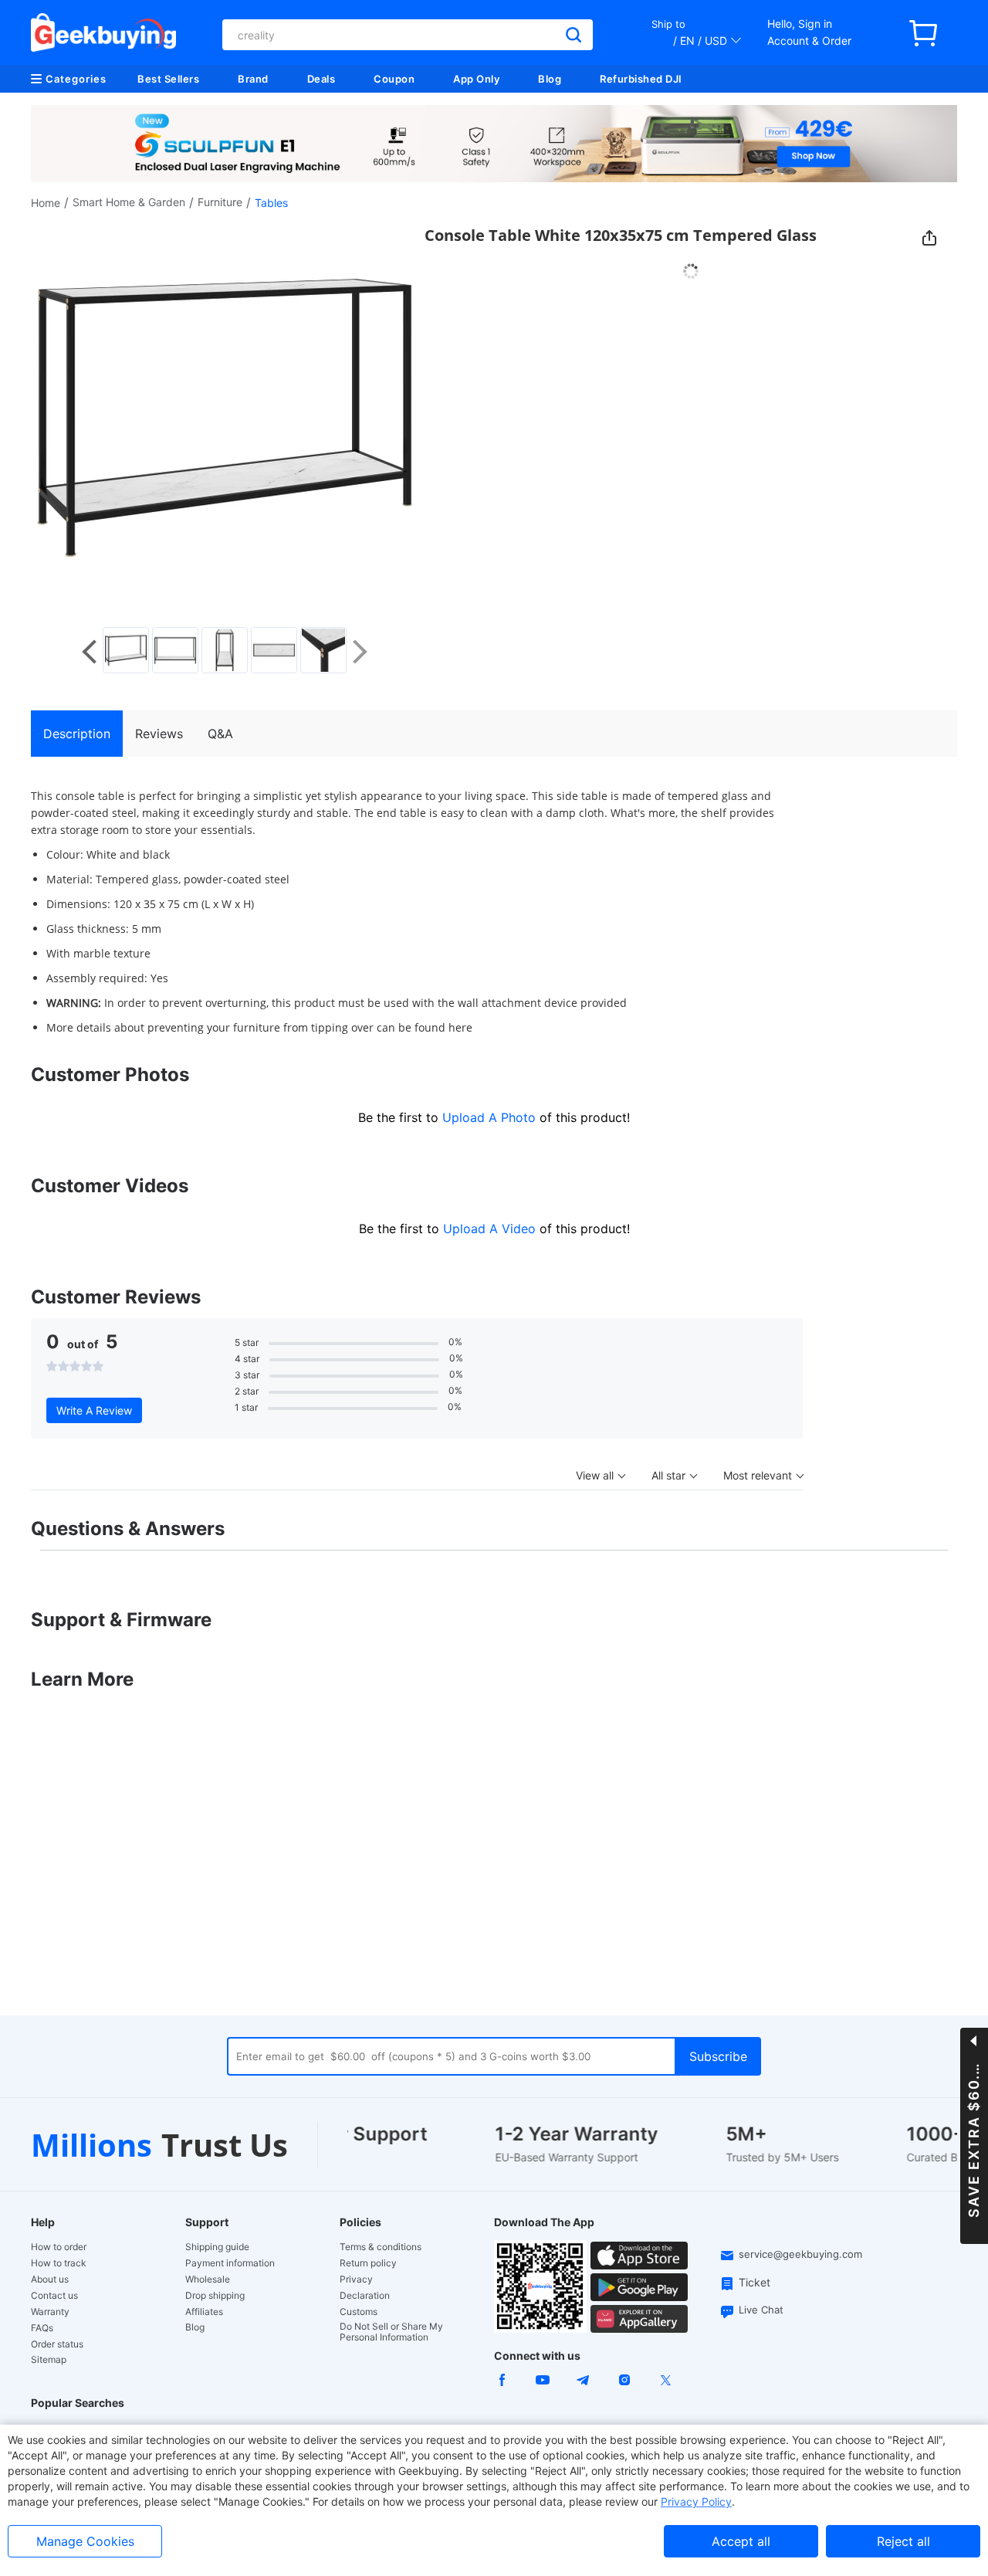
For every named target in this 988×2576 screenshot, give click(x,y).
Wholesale (208, 2279)
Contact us (54, 2296)
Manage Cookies (85, 2541)
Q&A (220, 734)
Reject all (903, 2541)
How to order (59, 2247)
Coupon (394, 79)
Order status (57, 2344)
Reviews (159, 734)
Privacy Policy (696, 2501)
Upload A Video (491, 1229)
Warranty (50, 2312)
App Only (476, 79)
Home (46, 203)
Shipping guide (217, 2247)
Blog (550, 79)
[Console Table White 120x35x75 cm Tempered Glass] (126, 650)
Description (77, 734)
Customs (359, 2312)
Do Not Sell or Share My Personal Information (391, 2332)
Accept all (741, 2541)
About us (50, 2279)
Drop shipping (215, 2296)
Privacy (356, 2279)
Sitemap (49, 2359)
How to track (59, 2263)
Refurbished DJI (641, 79)
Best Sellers (168, 79)
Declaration (365, 2296)
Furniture (220, 202)
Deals (321, 79)
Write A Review (94, 1410)
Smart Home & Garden (129, 202)
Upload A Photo (491, 1117)
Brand (253, 79)
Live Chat (761, 2310)
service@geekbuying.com (800, 2254)
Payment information (230, 2263)
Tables (271, 203)
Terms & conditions (381, 2247)
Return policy (368, 2263)
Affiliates (204, 2312)
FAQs (42, 2328)
